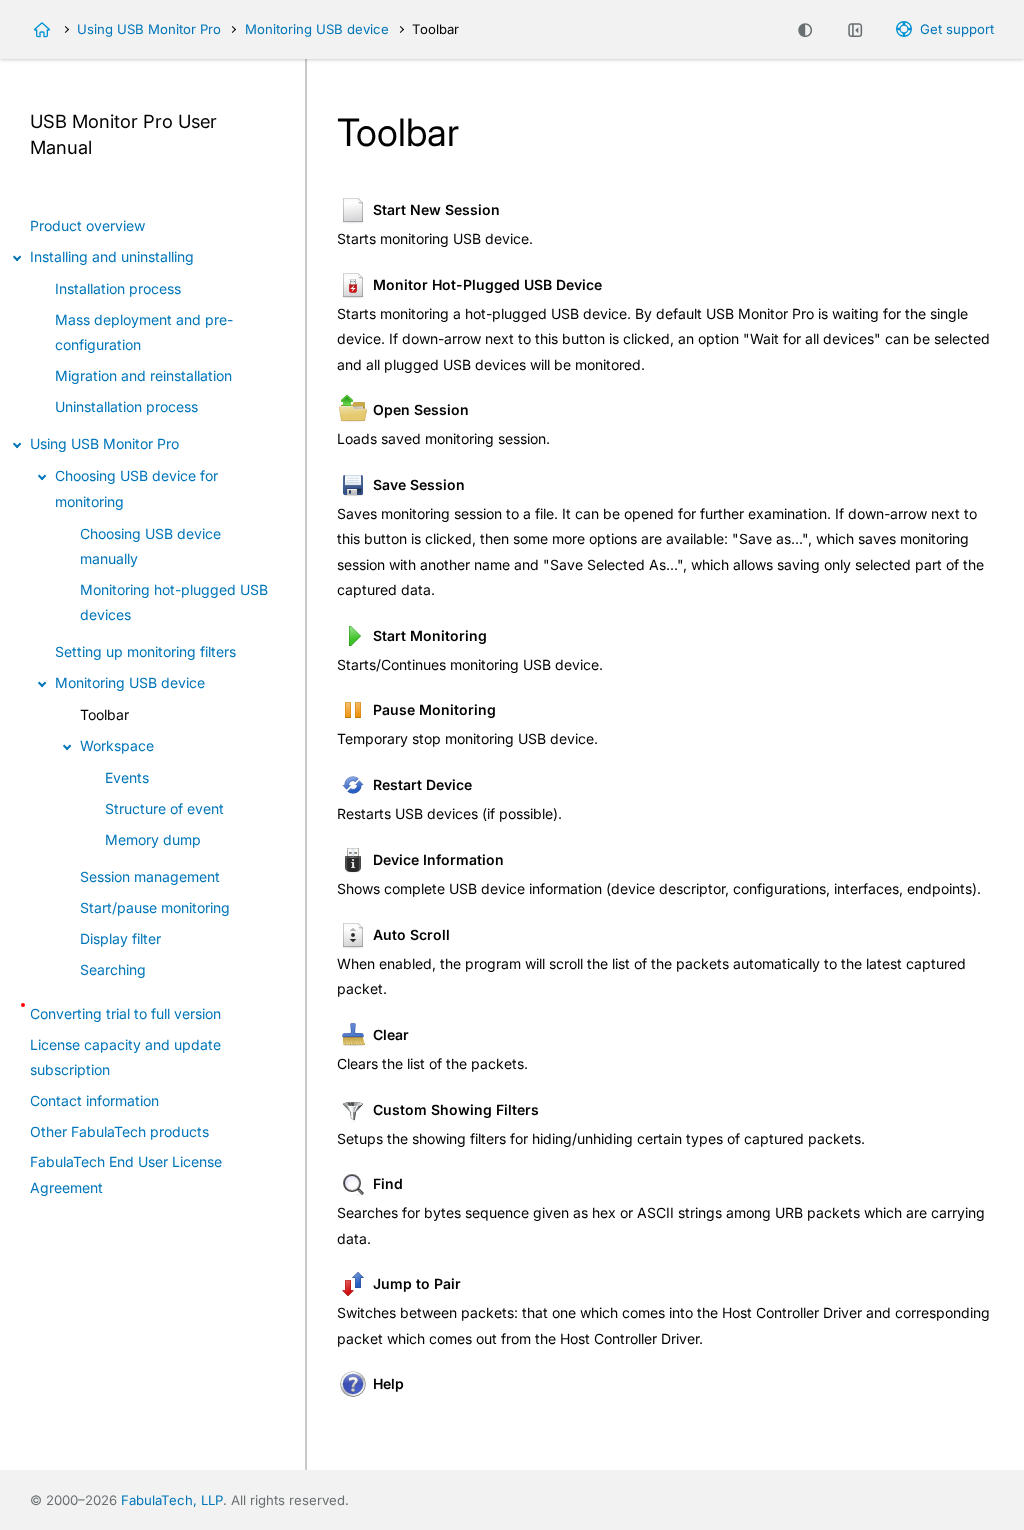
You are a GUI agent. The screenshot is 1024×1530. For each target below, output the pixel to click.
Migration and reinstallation (143, 375)
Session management (150, 876)
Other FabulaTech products (119, 1131)
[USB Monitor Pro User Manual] (42, 30)
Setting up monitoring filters (145, 651)
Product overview (87, 225)
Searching (113, 969)
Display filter (120, 938)
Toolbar (104, 714)
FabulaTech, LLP (172, 1500)
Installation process (118, 288)
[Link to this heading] (103, 149)
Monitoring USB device (317, 29)
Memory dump (153, 839)
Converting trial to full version (125, 1013)
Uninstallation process (126, 406)
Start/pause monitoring (155, 907)
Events (127, 777)
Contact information (94, 1100)
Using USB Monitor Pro (149, 29)
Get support (957, 29)
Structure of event (164, 808)
